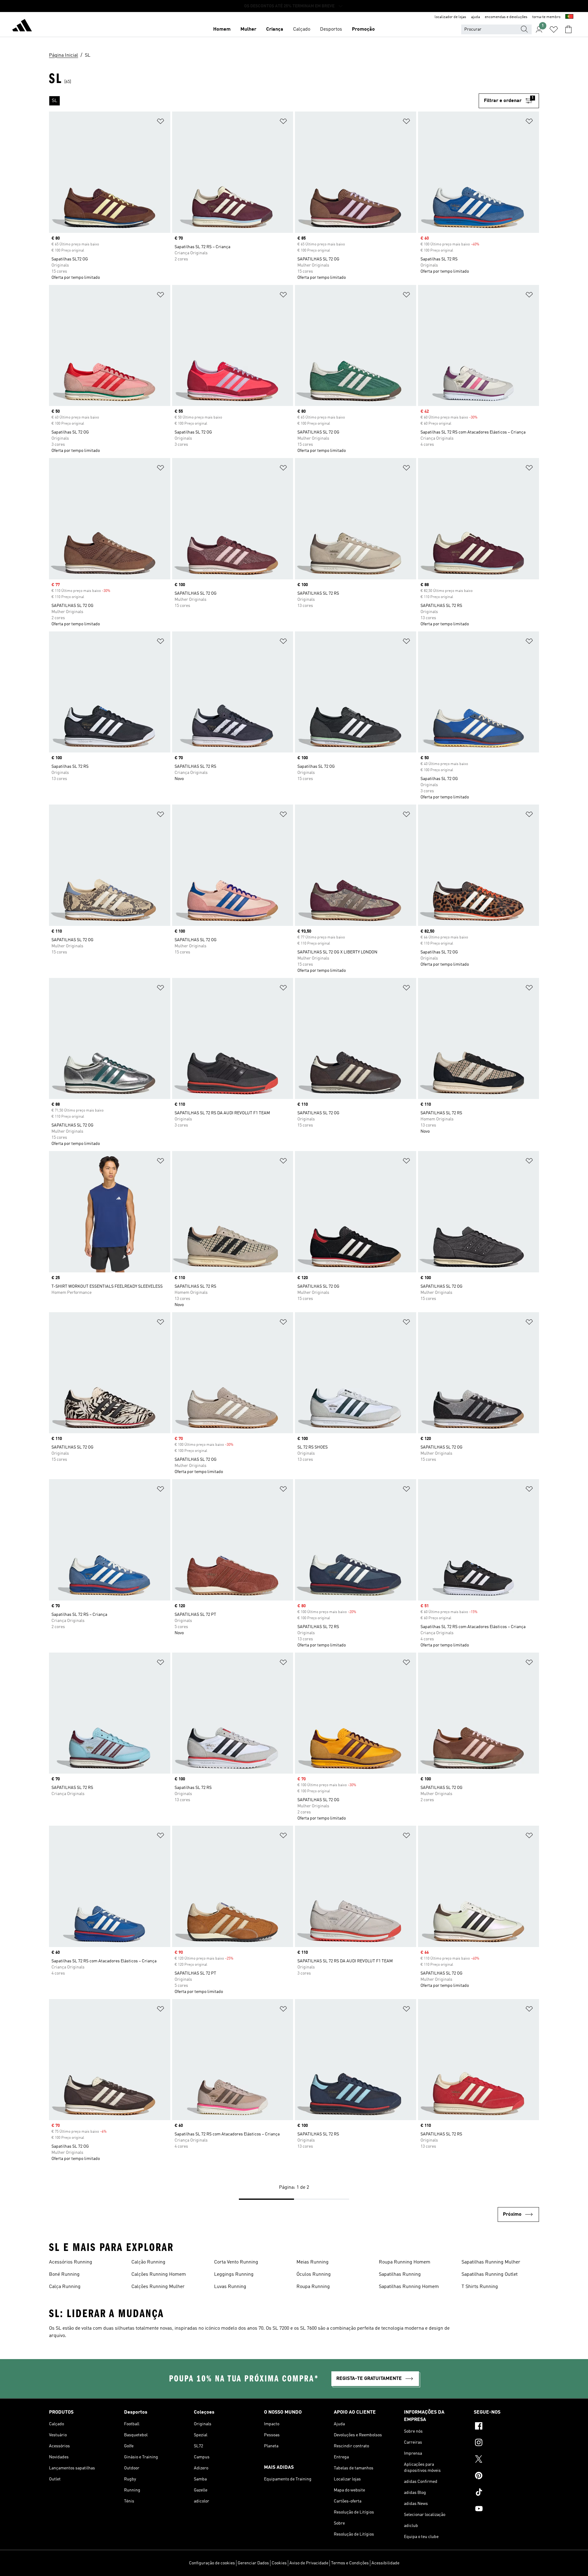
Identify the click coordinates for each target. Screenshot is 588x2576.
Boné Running (64, 2275)
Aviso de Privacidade (309, 2563)
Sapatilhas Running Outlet (490, 2275)
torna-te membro (546, 17)
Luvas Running (230, 2287)
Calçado (302, 29)
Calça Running (65, 2287)
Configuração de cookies (212, 2563)
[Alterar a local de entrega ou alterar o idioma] (569, 17)
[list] (264, 101)
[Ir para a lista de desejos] (554, 29)
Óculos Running (314, 2275)
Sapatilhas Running (400, 2275)
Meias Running (313, 2262)
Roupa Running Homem (405, 2262)
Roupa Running (313, 2287)
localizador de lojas (450, 17)
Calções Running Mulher (158, 2287)
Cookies (279, 2563)
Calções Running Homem (159, 2275)
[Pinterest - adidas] (506, 2476)
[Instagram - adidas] (506, 2443)
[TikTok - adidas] (506, 2493)
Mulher (248, 29)
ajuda (475, 17)
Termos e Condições (350, 2563)
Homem (222, 29)
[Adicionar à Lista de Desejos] (160, 122)
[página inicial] (22, 26)
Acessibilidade (385, 2563)
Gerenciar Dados (253, 2563)
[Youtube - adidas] (506, 2510)
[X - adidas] (506, 2460)
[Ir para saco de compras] (568, 29)
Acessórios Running (71, 2262)
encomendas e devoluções (506, 17)
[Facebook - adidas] (506, 2427)
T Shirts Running (480, 2287)
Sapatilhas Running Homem (409, 2287)
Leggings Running (234, 2275)
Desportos (331, 29)
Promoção (363, 29)
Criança (275, 29)
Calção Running (148, 2262)
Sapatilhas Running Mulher (491, 2262)
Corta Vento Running (236, 2262)
